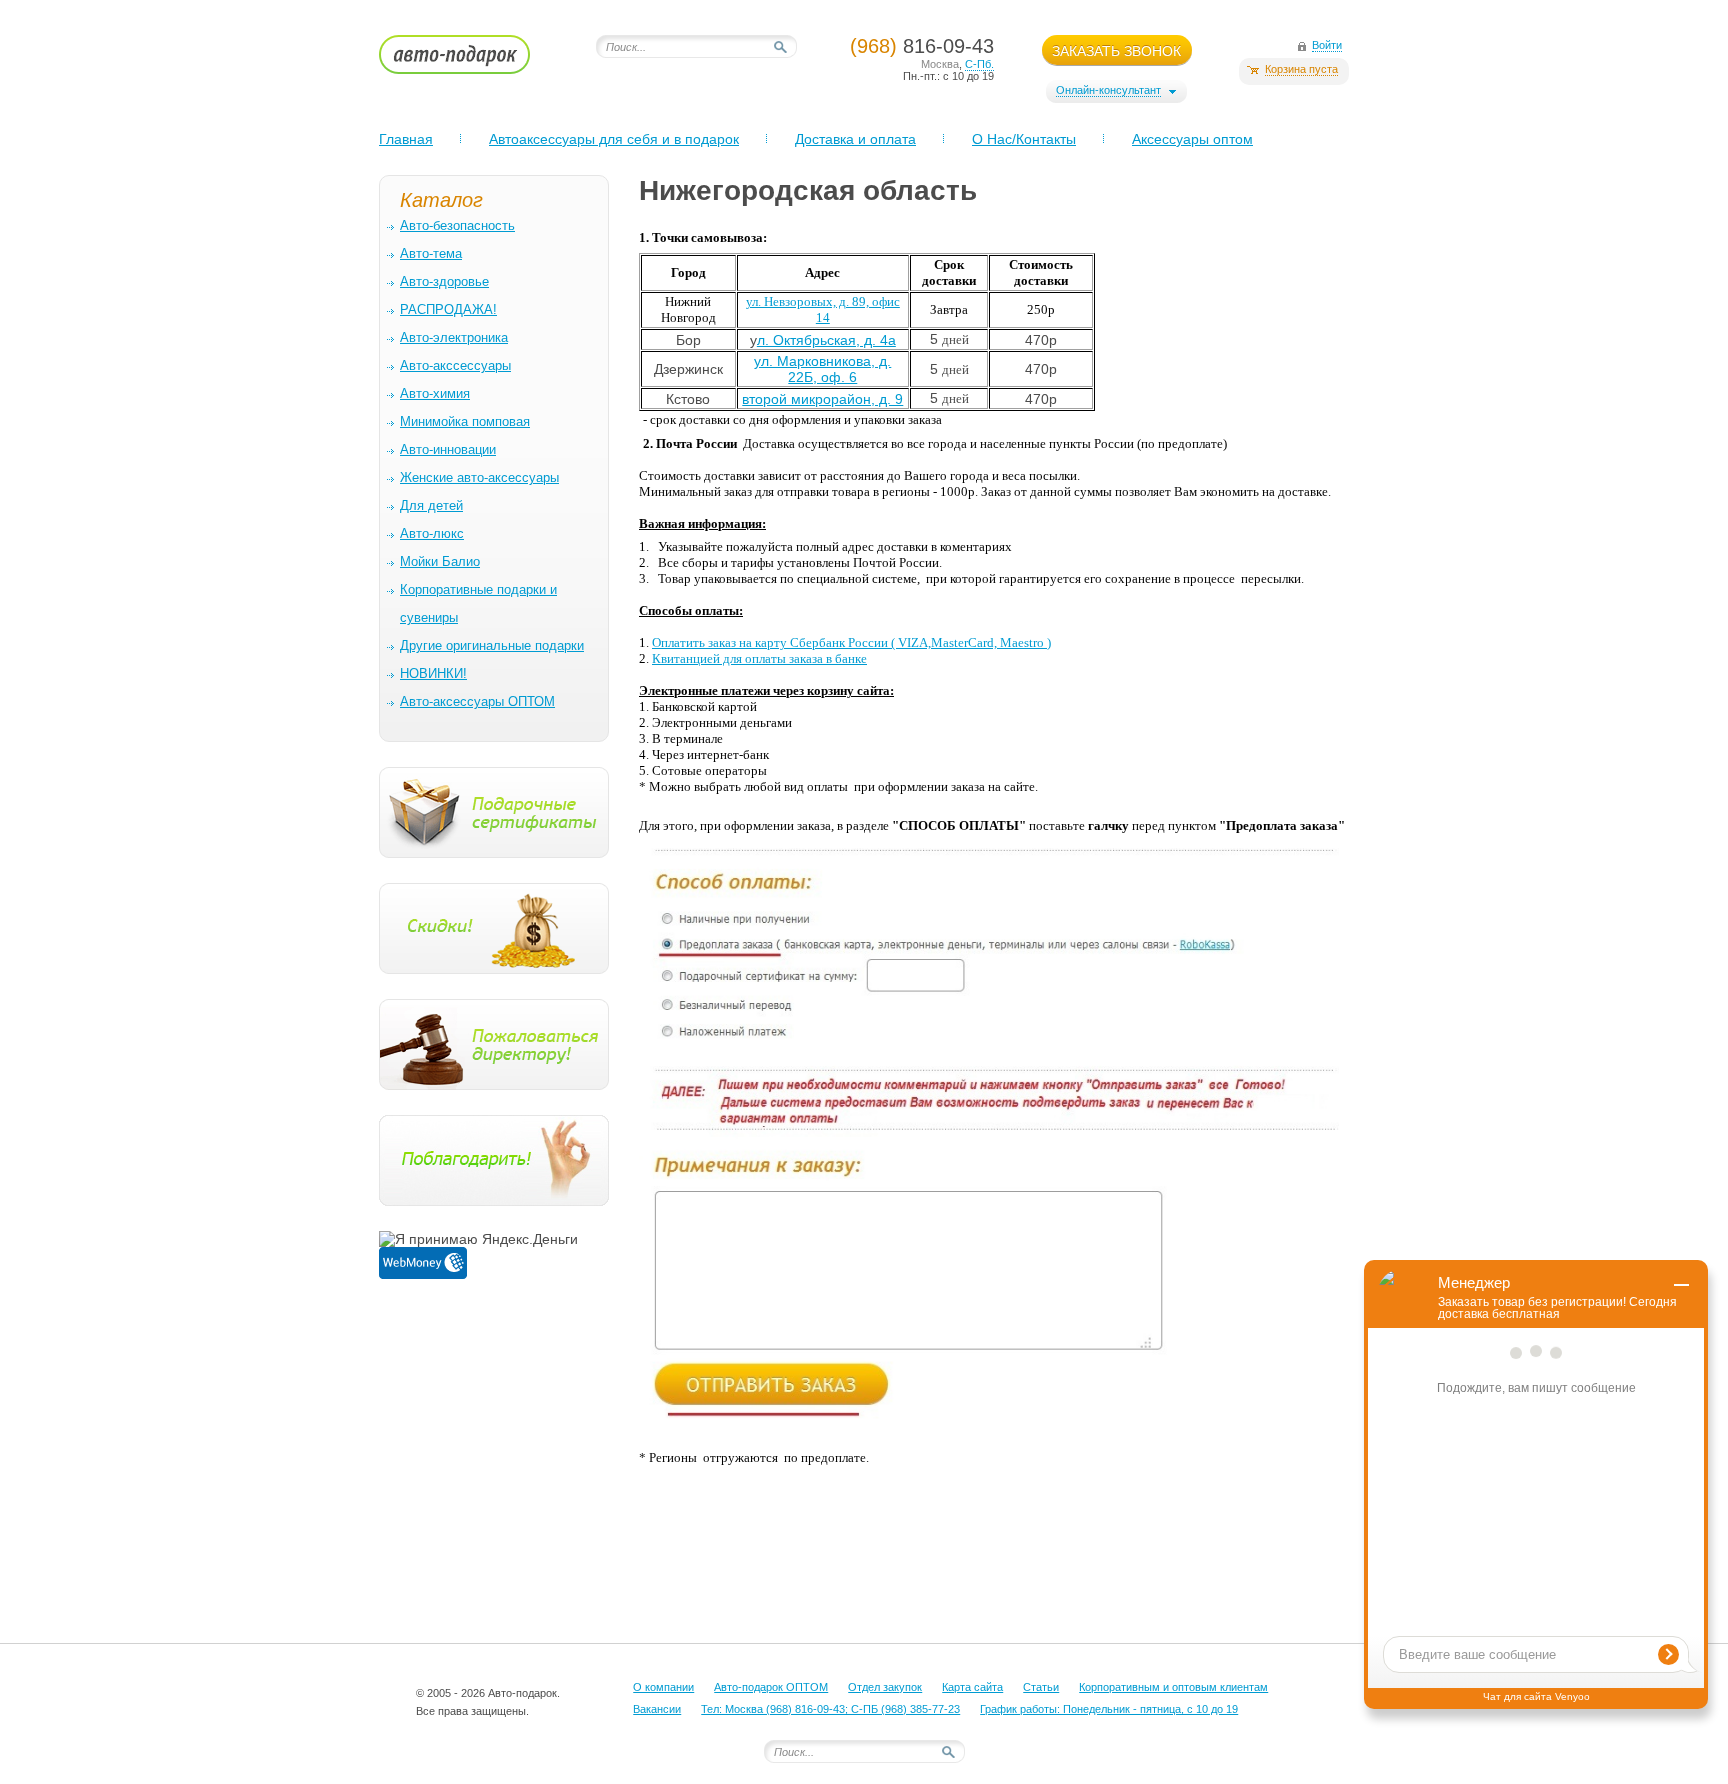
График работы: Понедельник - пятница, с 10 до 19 (1109, 1709)
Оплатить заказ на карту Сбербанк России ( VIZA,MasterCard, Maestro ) (851, 642)
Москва (940, 64)
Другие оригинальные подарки (492, 645)
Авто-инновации (448, 449)
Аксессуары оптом (1192, 139)
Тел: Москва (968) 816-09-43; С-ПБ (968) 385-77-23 (830, 1709)
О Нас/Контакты (1024, 139)
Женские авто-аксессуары (479, 477)
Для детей (431, 505)
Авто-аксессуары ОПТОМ (477, 701)
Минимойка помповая (465, 421)
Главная (406, 139)
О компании (663, 1687)
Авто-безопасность (457, 225)
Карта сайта (972, 1687)
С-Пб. (979, 64)
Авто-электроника (454, 337)
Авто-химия (435, 393)
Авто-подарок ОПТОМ (771, 1687)
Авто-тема (431, 253)
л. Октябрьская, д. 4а (826, 340)
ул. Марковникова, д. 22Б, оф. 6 (822, 369)
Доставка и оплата (855, 139)
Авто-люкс (432, 533)
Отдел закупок (885, 1687)
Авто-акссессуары (455, 365)
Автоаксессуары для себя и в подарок (614, 139)
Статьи (1041, 1687)
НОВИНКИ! (433, 673)
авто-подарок (473, 61)
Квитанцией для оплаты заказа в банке (759, 658)
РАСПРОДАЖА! (448, 309)
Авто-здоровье (444, 281)
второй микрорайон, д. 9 (822, 399)
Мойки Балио (440, 561)
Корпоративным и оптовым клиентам (1173, 1687)
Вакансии (657, 1709)
